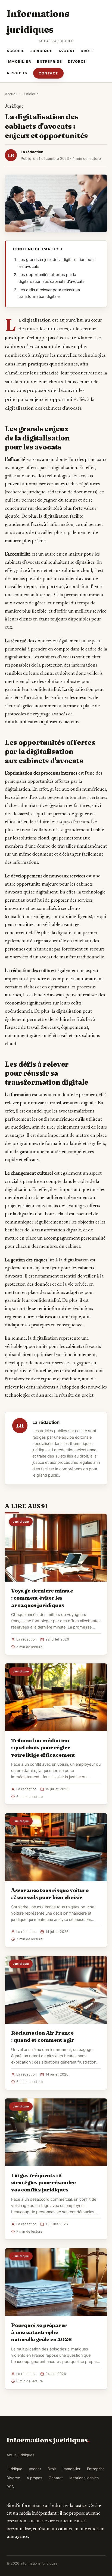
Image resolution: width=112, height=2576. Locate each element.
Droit (87, 51)
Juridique (42, 51)
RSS (10, 2487)
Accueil (15, 51)
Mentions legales (84, 2478)
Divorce (77, 62)
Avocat (67, 51)
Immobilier (19, 62)
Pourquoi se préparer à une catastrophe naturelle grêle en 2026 (41, 2332)
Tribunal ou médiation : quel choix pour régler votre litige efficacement (43, 1747)
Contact (48, 73)
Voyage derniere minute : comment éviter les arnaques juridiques (42, 1598)
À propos (17, 73)
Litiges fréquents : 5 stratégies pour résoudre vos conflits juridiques (43, 2182)
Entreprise (49, 62)
